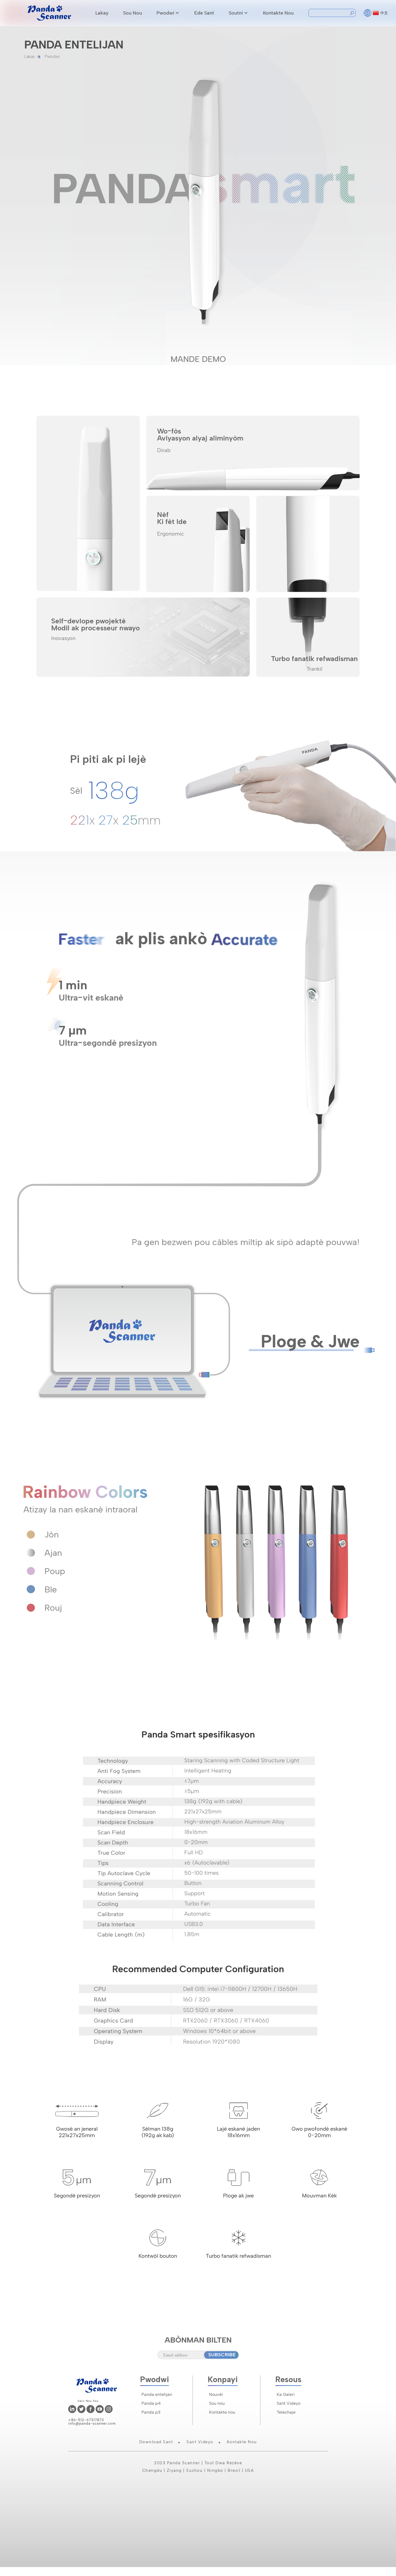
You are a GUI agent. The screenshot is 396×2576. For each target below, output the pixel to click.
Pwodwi (165, 13)
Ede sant (204, 13)
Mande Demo (198, 359)
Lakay (102, 13)
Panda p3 (151, 2412)
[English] (368, 12)
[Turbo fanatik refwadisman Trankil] (308, 636)
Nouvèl (216, 2394)
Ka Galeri (286, 2394)
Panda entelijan (157, 2394)
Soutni (236, 13)
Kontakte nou (278, 13)
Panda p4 (151, 2403)
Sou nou (133, 13)
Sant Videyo (289, 2403)
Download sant (156, 2442)
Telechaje (286, 2412)
